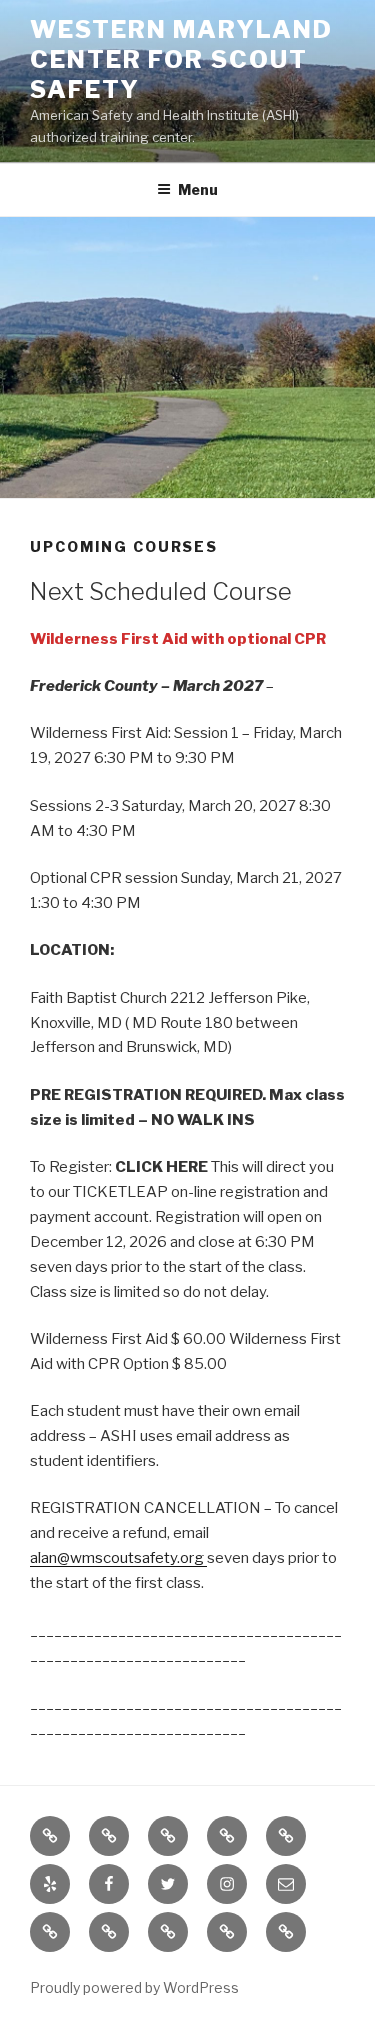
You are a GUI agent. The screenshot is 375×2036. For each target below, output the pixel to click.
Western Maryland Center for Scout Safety (181, 59)
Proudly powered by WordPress (134, 1987)
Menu (198, 189)
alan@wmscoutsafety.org (118, 1558)
